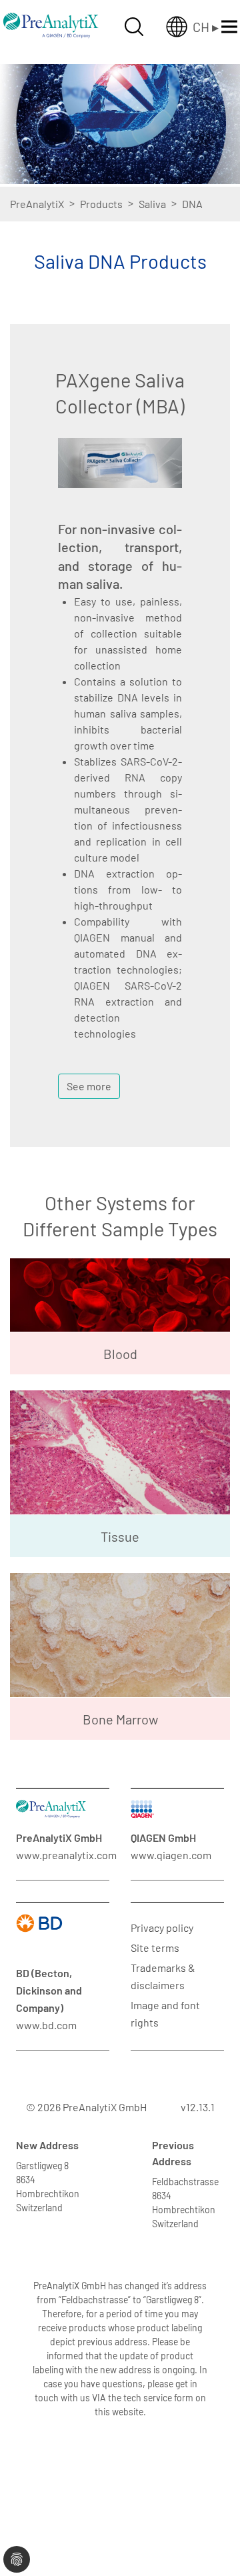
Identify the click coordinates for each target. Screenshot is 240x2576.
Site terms (155, 1948)
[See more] (89, 1069)
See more (89, 1086)
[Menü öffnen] (229, 27)
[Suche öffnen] (134, 27)
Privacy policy (162, 1927)
